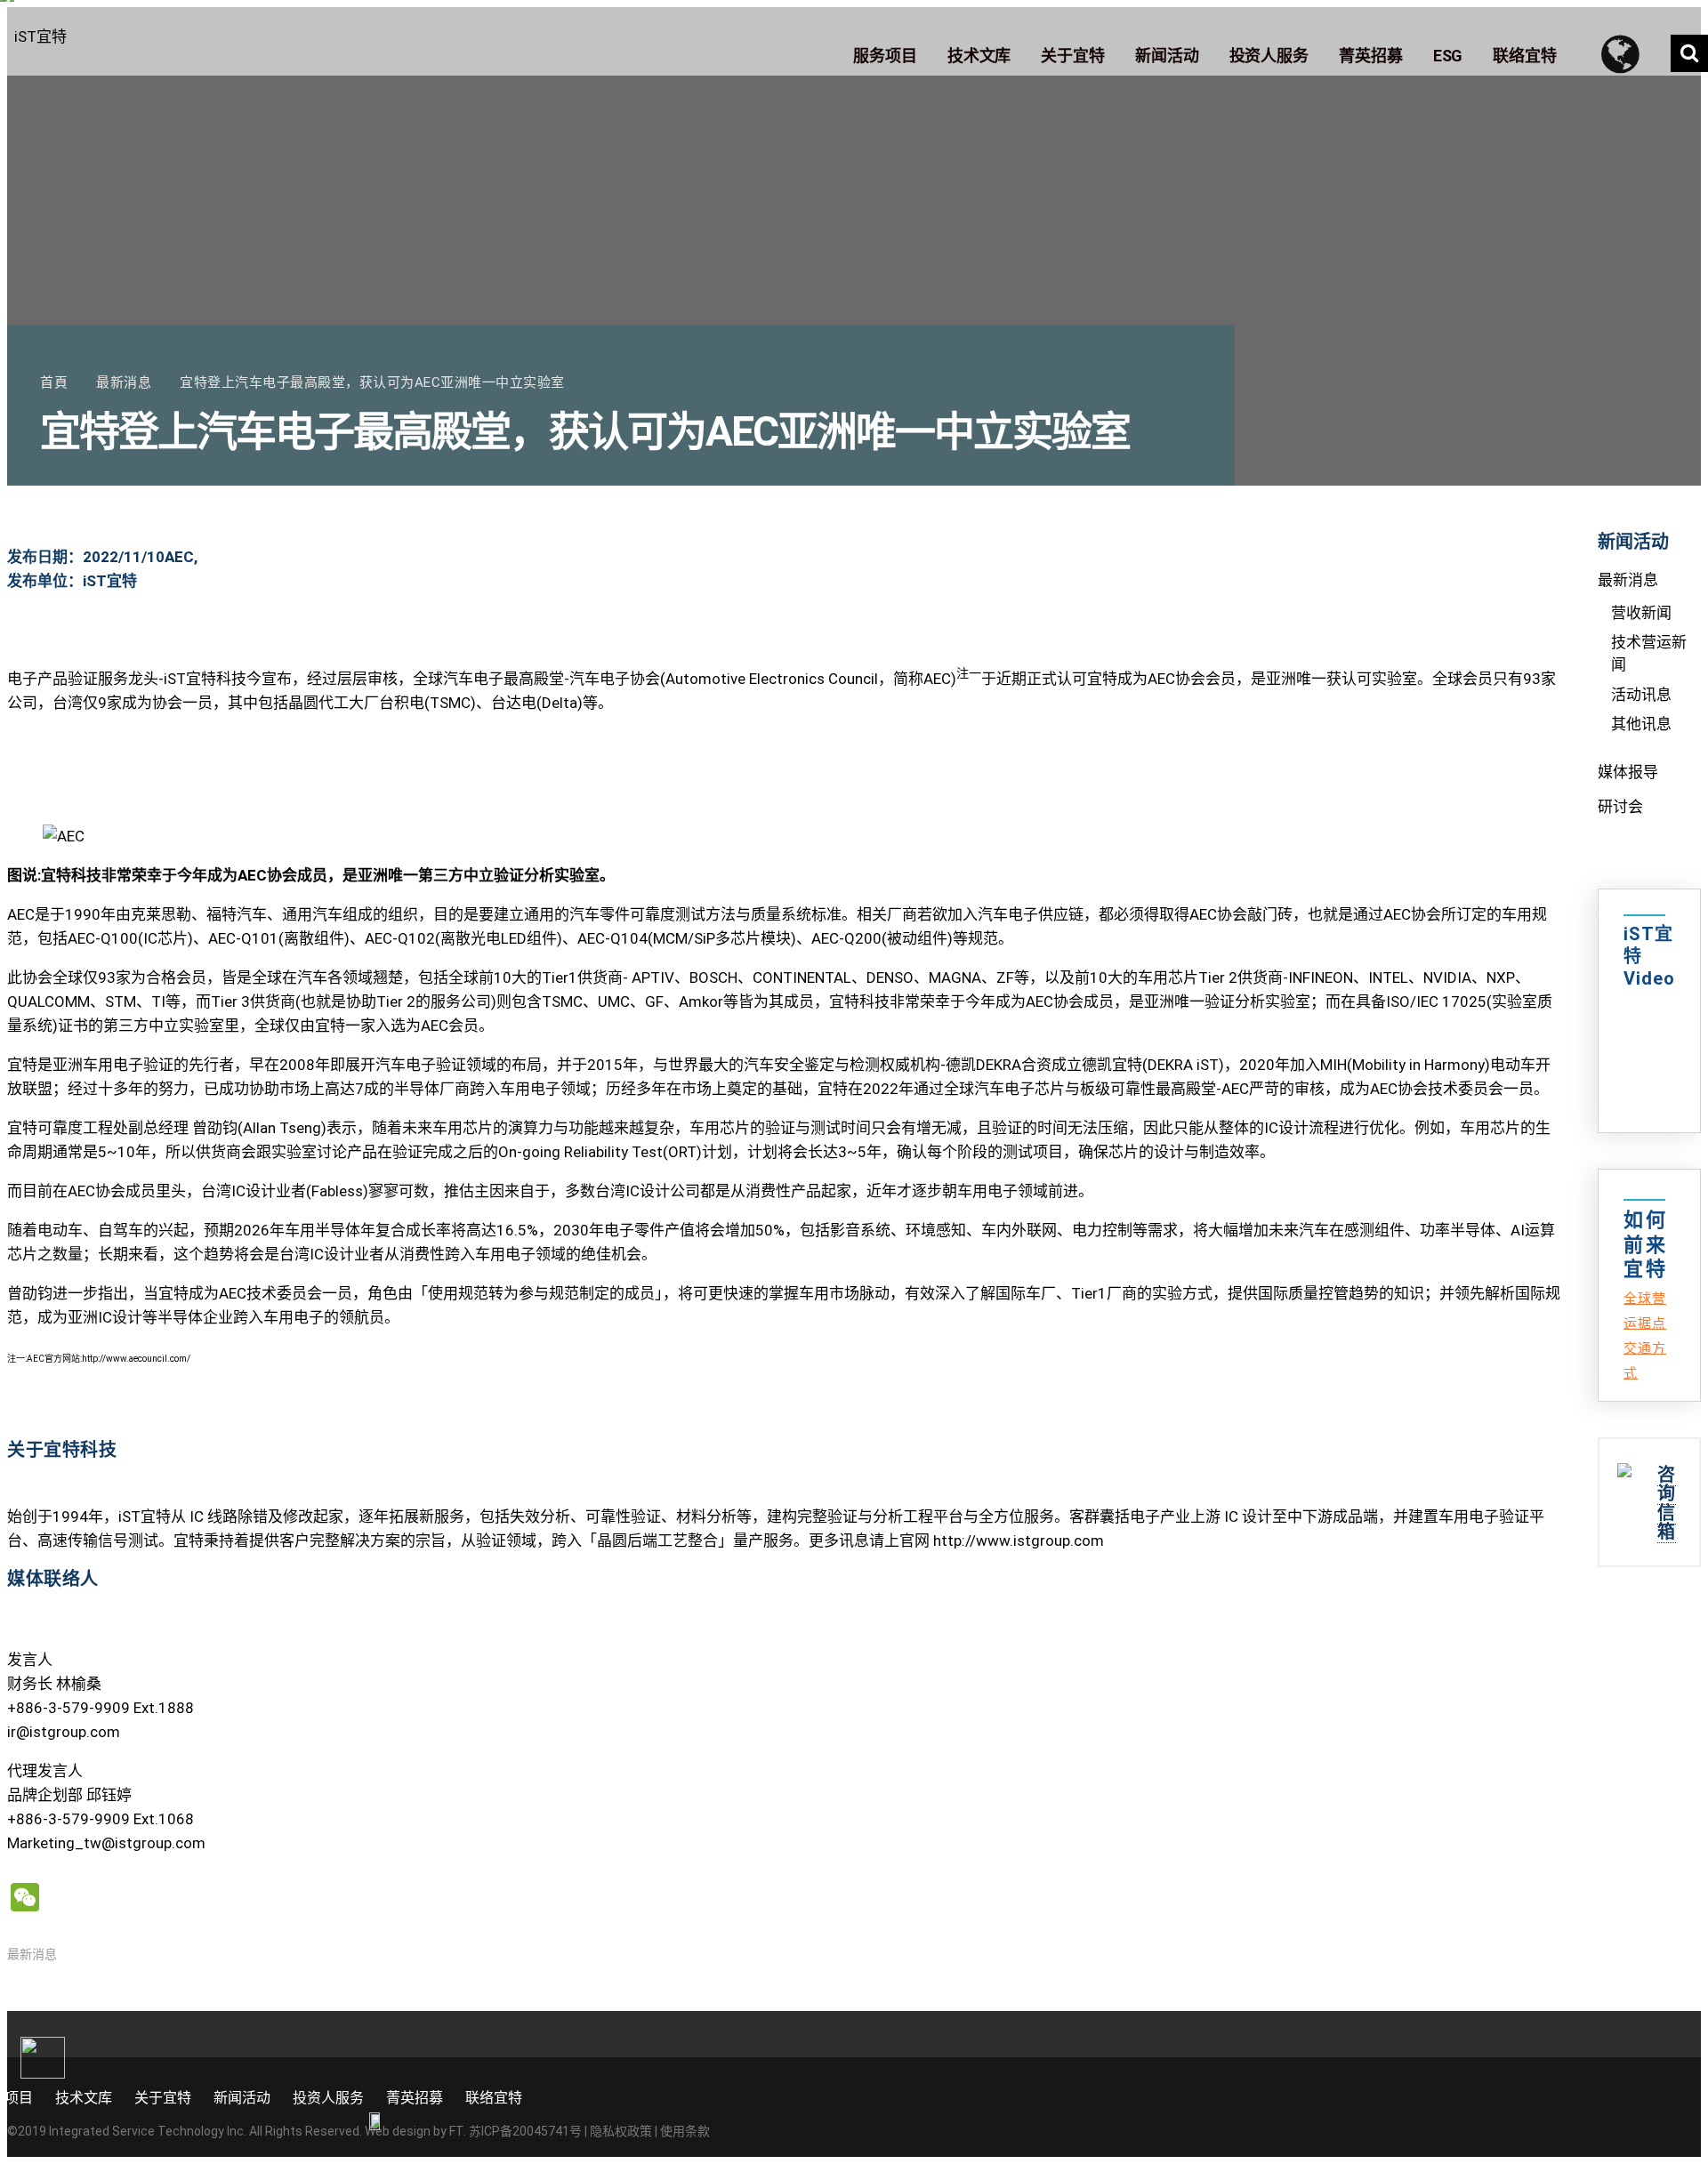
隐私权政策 (621, 2131)
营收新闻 (1641, 613)
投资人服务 (328, 2098)
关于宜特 (163, 2098)
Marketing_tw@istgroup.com (106, 1843)
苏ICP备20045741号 (525, 2131)
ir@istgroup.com (64, 1732)
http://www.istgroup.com (1019, 1541)
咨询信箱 (1667, 1503)
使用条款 (685, 2131)
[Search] (1689, 53)
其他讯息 (1641, 724)
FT (456, 2131)
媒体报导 (1628, 772)
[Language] (1628, 53)
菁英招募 (415, 2098)
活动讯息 (1641, 695)
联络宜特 (494, 2098)
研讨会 (1620, 807)
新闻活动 (242, 2098)
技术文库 (84, 2098)
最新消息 (32, 1954)
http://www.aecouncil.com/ (136, 1359)
